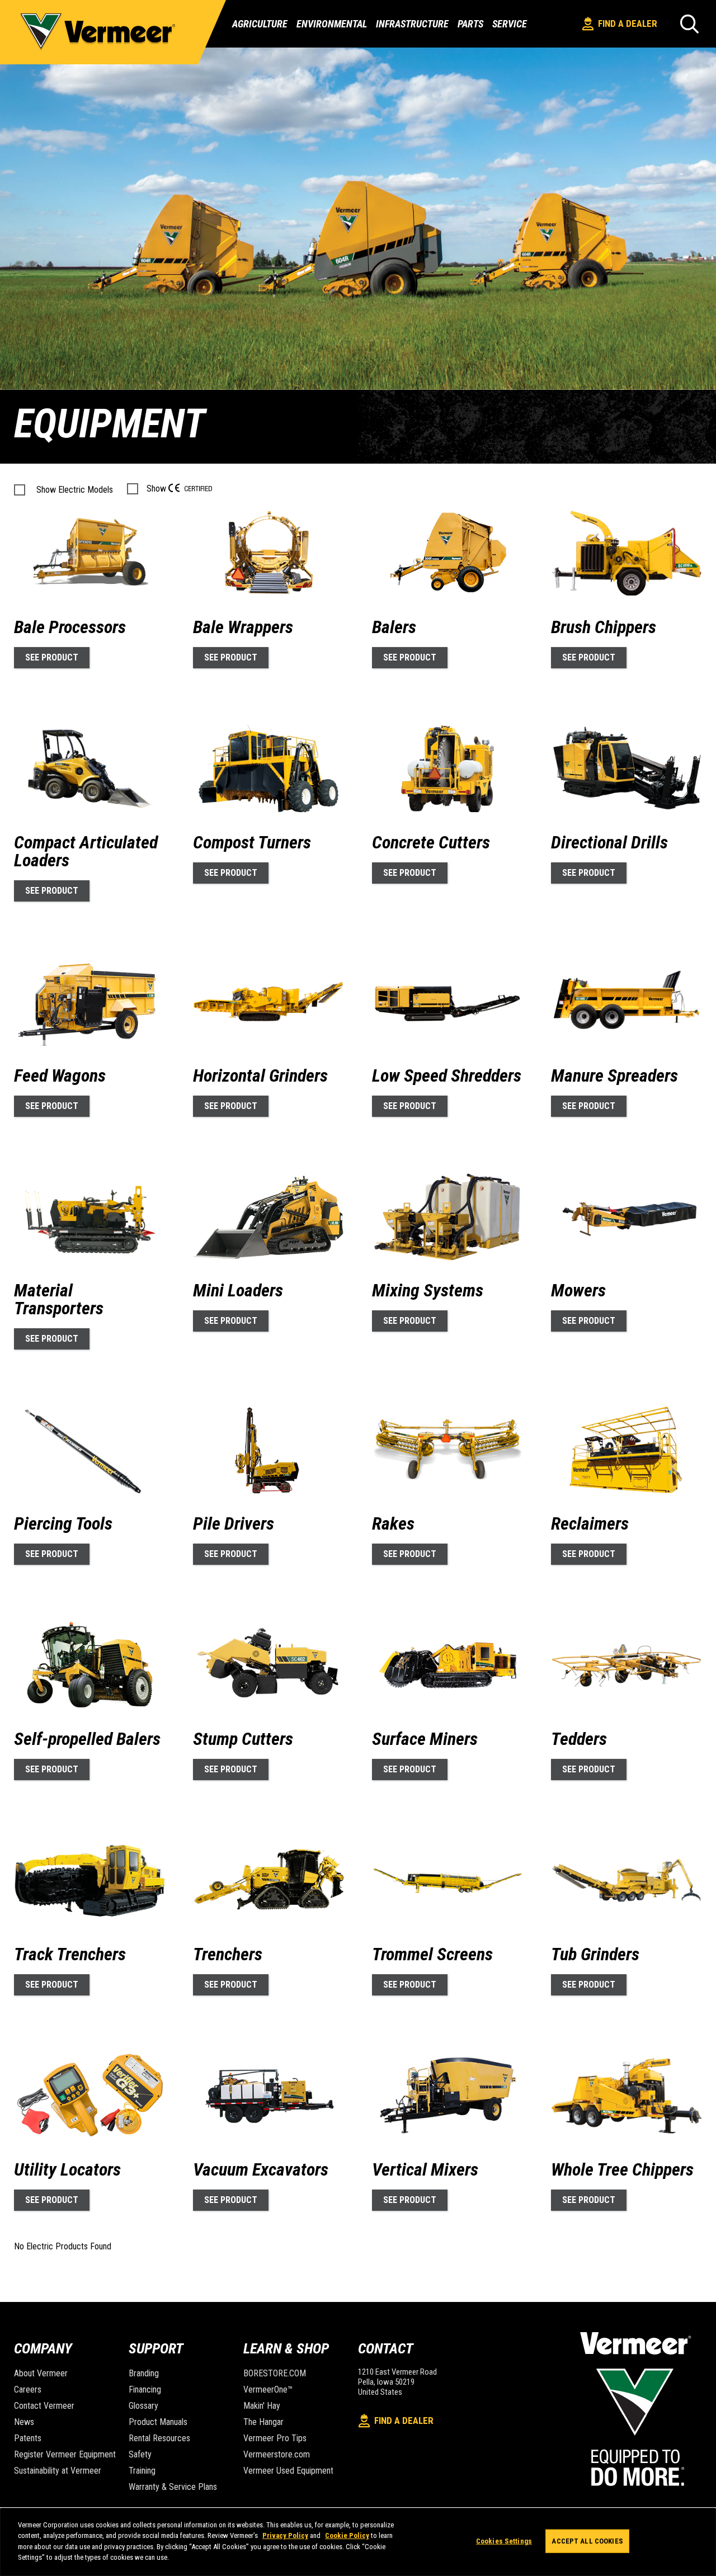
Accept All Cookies (587, 2541)
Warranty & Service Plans (173, 2487)
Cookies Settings (504, 2541)
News (24, 2422)
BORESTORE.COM (275, 2373)
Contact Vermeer (44, 2406)
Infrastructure (412, 24)
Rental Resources (159, 2438)
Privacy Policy (285, 2535)
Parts (470, 24)
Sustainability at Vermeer (58, 2471)
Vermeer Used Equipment (288, 2471)
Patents (28, 2438)
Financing (145, 2389)
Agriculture (260, 24)
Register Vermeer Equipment (65, 2454)
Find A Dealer (628, 23)
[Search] (689, 24)
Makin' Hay (262, 2406)
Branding (144, 2373)
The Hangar (263, 2422)
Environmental (332, 24)
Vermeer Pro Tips (275, 2438)
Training (142, 2471)
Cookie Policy (347, 2535)
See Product (52, 657)
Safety (140, 2454)
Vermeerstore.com (277, 2454)
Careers (28, 2389)
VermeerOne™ (268, 2389)
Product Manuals (158, 2422)
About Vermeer (41, 2373)
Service (510, 24)
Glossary (143, 2406)
